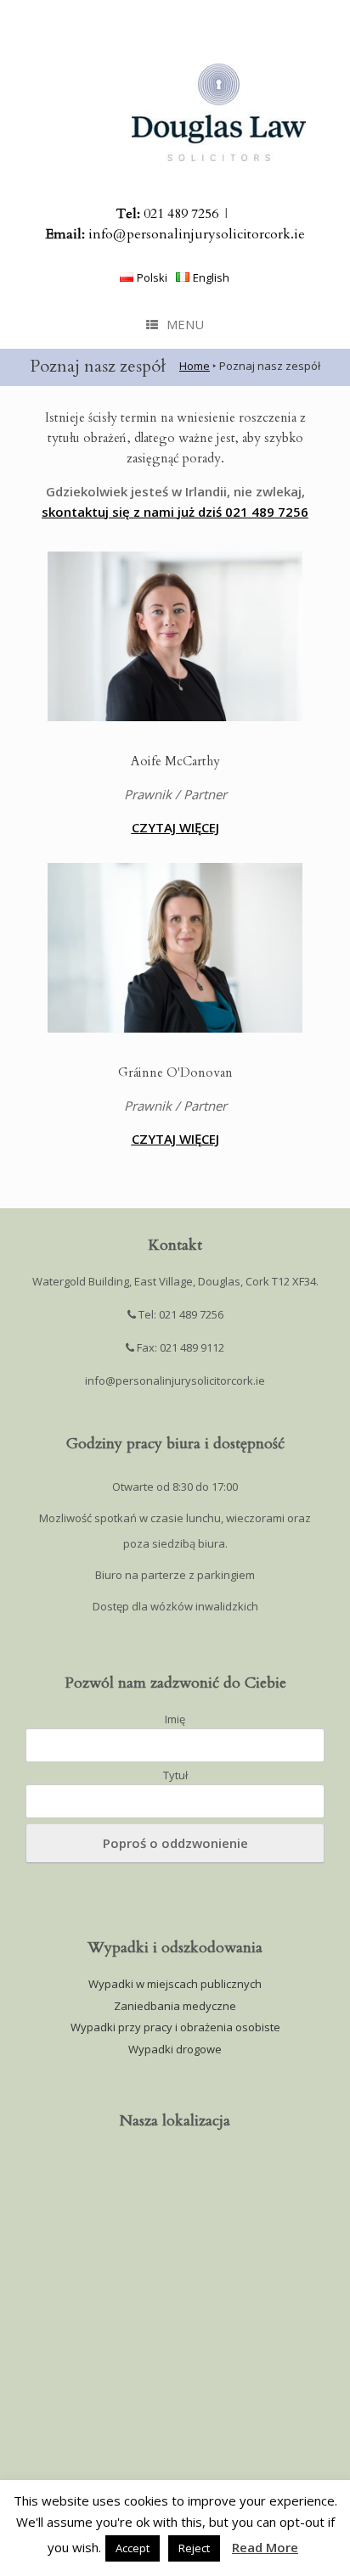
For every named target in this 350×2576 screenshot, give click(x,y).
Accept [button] (133, 2548)
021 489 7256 (167, 214)
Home (195, 366)
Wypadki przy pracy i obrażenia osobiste (175, 2027)
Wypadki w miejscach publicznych (175, 1984)
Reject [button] (194, 2548)
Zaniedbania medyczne (175, 2006)
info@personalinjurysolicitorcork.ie (175, 234)
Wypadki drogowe (175, 2049)
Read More (265, 2547)
